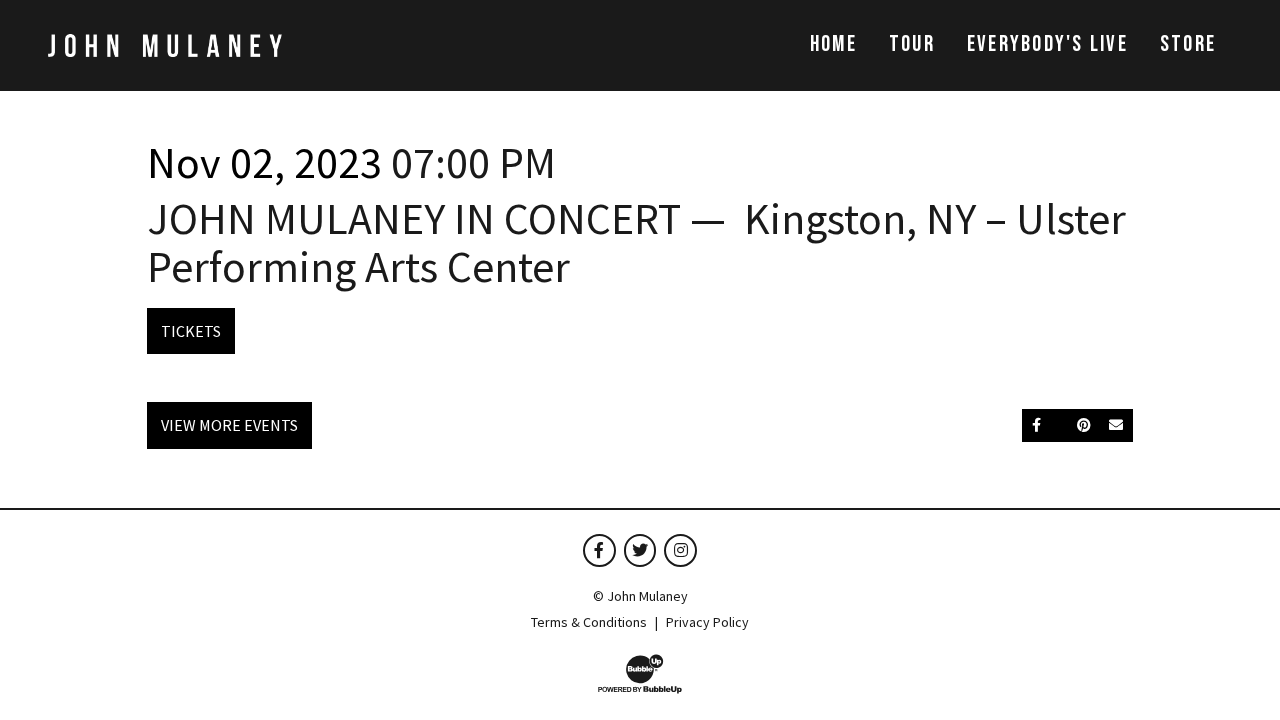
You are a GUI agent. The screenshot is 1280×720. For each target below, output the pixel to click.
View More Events (229, 425)
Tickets (191, 331)
